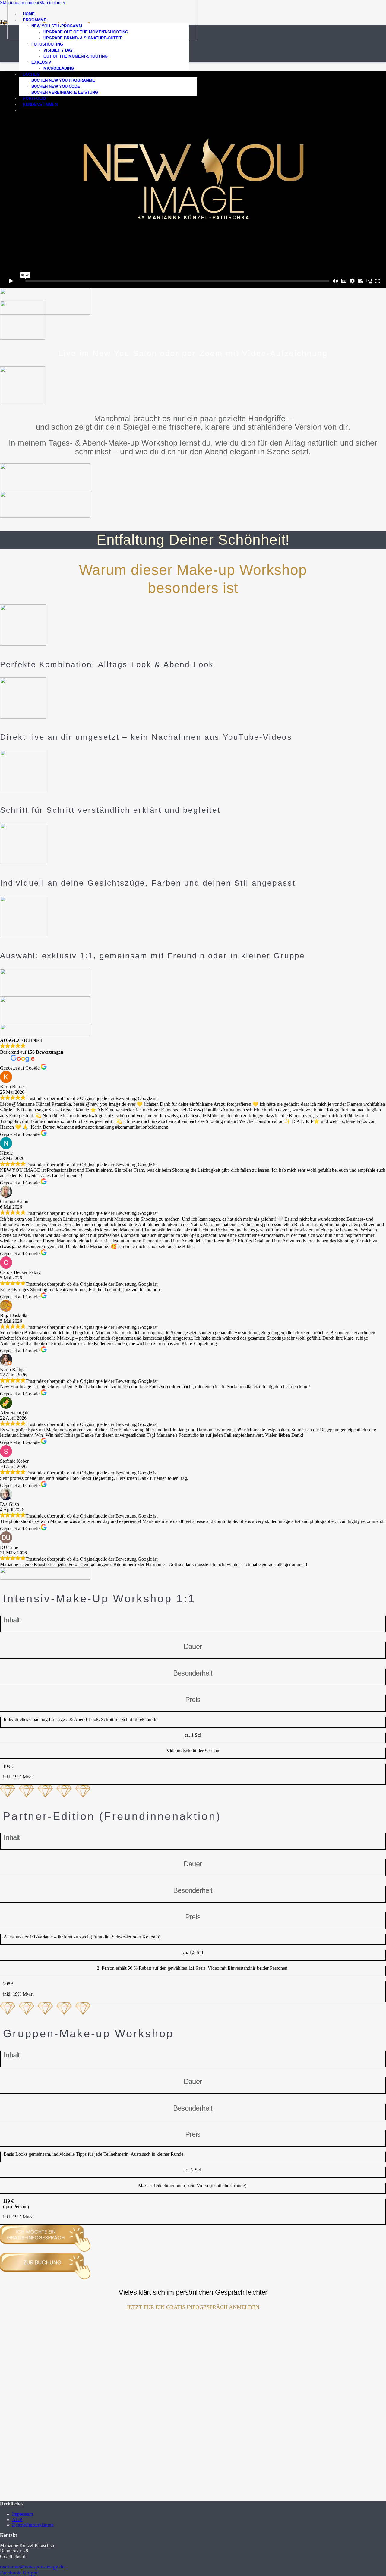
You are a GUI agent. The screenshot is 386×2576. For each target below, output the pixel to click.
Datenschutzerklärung (33, 2525)
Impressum (22, 2514)
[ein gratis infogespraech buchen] (45, 488)
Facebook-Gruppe (19, 2573)
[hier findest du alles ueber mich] (45, 313)
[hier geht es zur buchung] (45, 516)
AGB (17, 2519)
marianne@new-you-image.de (32, 2567)
